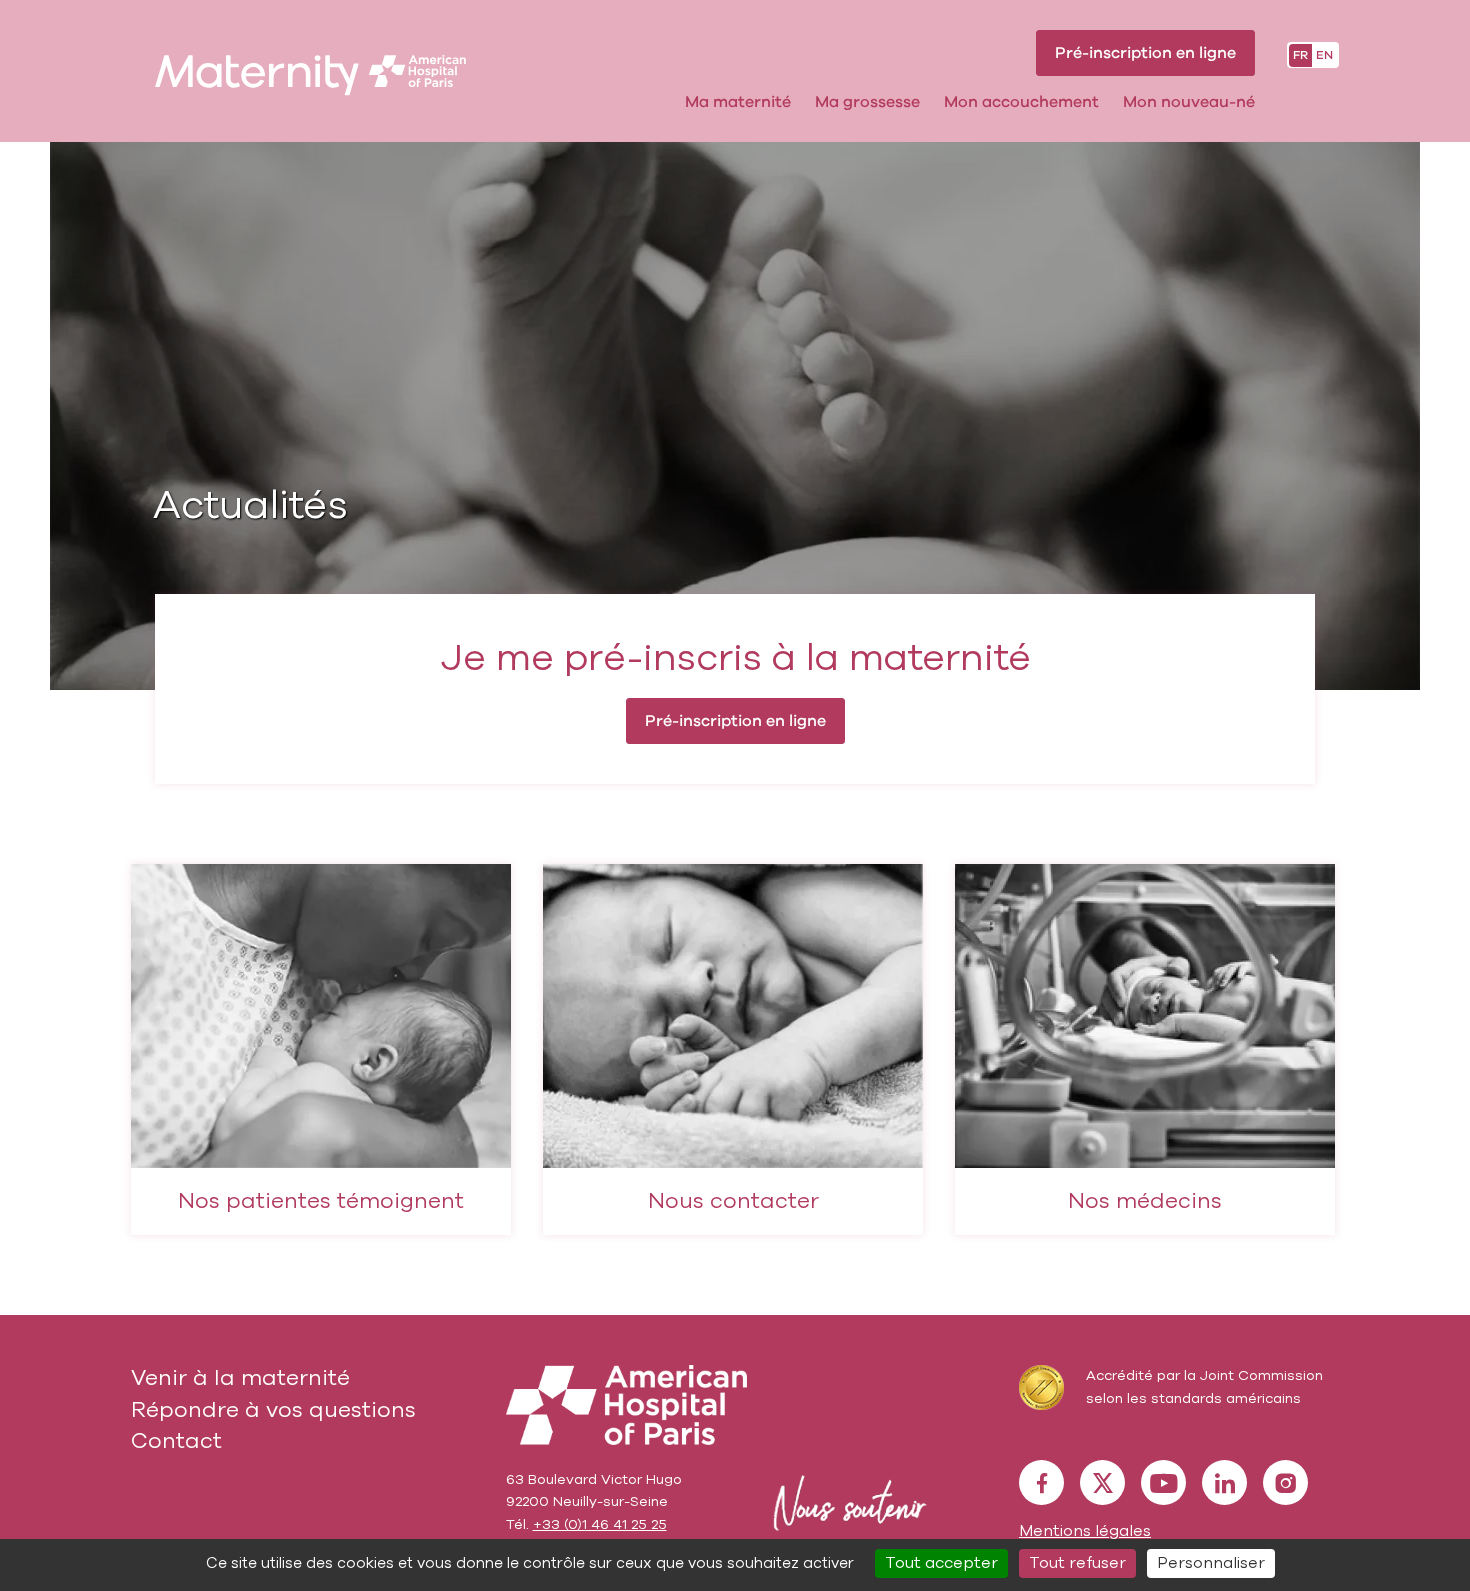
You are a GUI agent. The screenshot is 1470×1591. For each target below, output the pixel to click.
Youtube (1163, 1482)
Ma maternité (738, 102)
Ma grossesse (867, 102)
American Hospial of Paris (627, 1405)
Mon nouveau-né (1189, 102)
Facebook (1041, 1482)
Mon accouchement (1021, 102)
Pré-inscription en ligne (1145, 53)
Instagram (1285, 1482)
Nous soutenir (846, 1503)
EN (1324, 55)
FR (1300, 55)
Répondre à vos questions (273, 1410)
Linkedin (1224, 1482)
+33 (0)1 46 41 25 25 (600, 1524)
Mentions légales (1085, 1531)
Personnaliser (1211, 1563)
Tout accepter (941, 1563)
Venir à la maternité (240, 1378)
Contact (176, 1441)
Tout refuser (1077, 1563)
